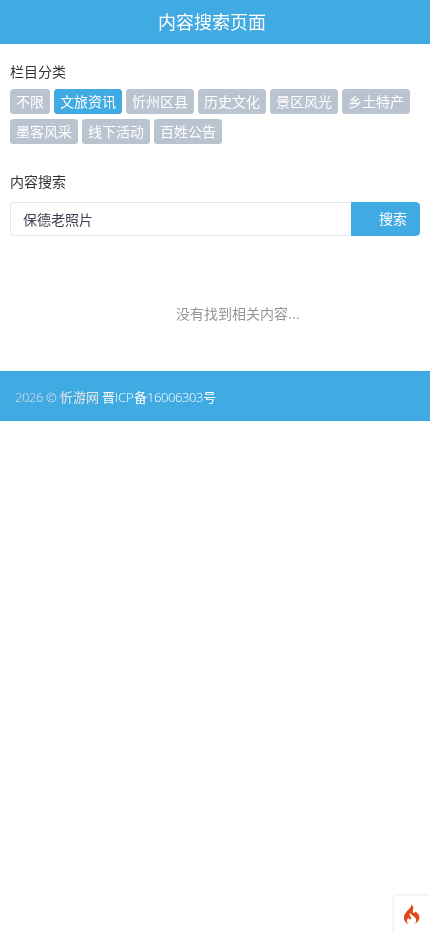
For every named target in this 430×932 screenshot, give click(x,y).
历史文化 (232, 101)
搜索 (391, 218)
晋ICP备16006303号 (159, 397)
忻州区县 (160, 101)
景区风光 (304, 101)
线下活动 (116, 131)
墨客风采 (44, 131)
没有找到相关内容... (238, 313)
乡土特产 (376, 101)
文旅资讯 (88, 101)
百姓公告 (188, 131)
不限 (30, 101)
